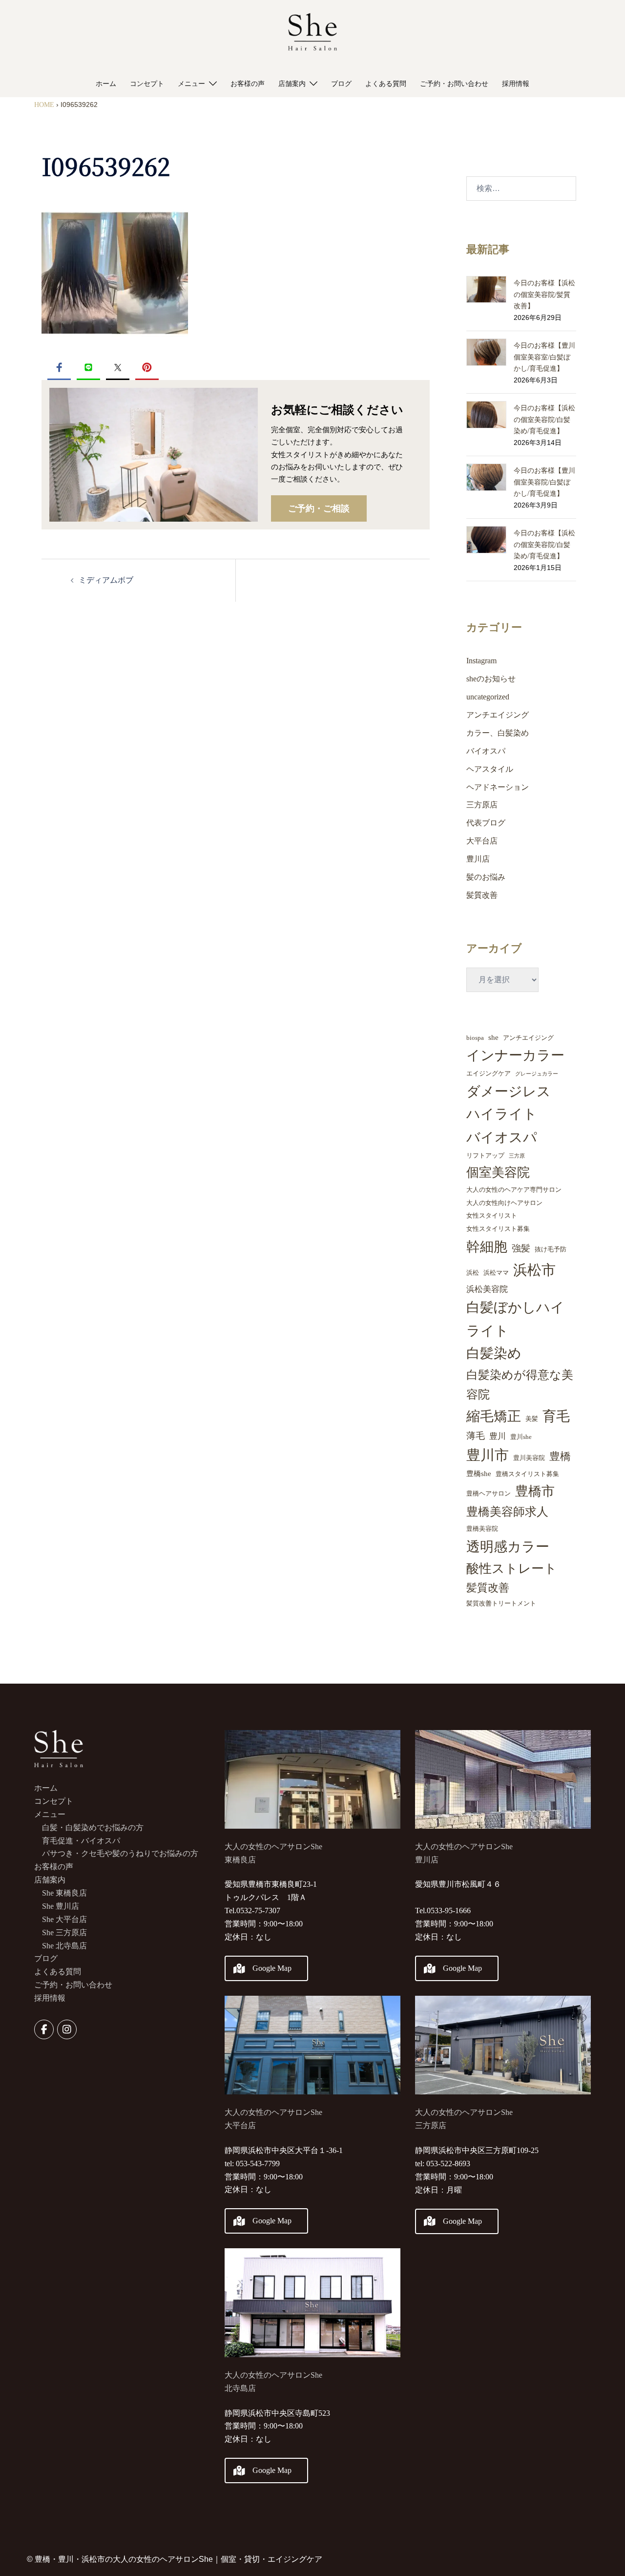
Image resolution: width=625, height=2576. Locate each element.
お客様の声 (248, 84)
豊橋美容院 (482, 1529)
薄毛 (476, 1436)
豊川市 (488, 1455)
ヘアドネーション (498, 787)
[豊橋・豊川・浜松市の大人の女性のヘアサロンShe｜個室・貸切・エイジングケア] (312, 34)
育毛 (556, 1416)
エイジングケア (489, 1073)
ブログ (341, 84)
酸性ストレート (512, 1569)
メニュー (191, 84)
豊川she (521, 1437)
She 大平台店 (64, 1919)
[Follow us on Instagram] (67, 2029)
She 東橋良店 (64, 1893)
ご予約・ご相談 (319, 508)
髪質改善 (482, 895)
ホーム (106, 84)
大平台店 (482, 841)
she (493, 1037)
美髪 (532, 1419)
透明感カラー (508, 1547)
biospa (475, 1038)
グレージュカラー (537, 1074)
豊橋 (560, 1456)
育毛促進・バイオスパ (81, 1841)
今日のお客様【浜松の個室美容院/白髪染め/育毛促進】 (544, 420)
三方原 (517, 1156)
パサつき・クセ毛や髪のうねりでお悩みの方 (120, 1853)
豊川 (498, 1436)
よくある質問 (386, 84)
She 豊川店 (61, 1906)
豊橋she (479, 1474)
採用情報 (516, 84)
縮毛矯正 (494, 1416)
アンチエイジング (498, 715)
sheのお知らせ (491, 679)
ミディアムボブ (106, 580)
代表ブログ (486, 823)
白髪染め (494, 1353)
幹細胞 (487, 1247)
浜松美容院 (487, 1289)
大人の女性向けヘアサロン (504, 1203)
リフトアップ (485, 1155)
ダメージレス (509, 1091)
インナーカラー (515, 1055)
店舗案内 (292, 84)
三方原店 (482, 805)
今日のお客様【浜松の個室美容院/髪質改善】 (544, 295)
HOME (44, 105)
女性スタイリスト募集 (498, 1229)
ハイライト (502, 1114)
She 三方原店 (64, 1932)
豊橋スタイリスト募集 (527, 1474)
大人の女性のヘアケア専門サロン (514, 1190)
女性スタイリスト (492, 1215)
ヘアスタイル (490, 769)
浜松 (473, 1273)
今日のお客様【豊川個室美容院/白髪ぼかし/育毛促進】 (544, 482)
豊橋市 (535, 1491)
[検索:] (521, 189)
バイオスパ (486, 751)
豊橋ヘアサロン (489, 1493)
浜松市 (534, 1270)
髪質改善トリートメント (501, 1603)
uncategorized (488, 697)
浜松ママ (496, 1273)
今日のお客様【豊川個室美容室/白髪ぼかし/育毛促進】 (544, 357)
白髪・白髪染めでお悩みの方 (93, 1827)
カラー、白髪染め (498, 733)
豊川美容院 (529, 1458)
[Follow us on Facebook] (44, 2029)
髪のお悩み (486, 877)
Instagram (481, 661)
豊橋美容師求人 (507, 1512)
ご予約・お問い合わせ (454, 84)
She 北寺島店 (64, 1946)
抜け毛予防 (551, 1249)
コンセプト (147, 84)
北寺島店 (240, 2388)
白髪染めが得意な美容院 (520, 1385)
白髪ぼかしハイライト (515, 1319)
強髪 (521, 1248)
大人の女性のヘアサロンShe (273, 2375)
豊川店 (478, 859)
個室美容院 (498, 1172)
